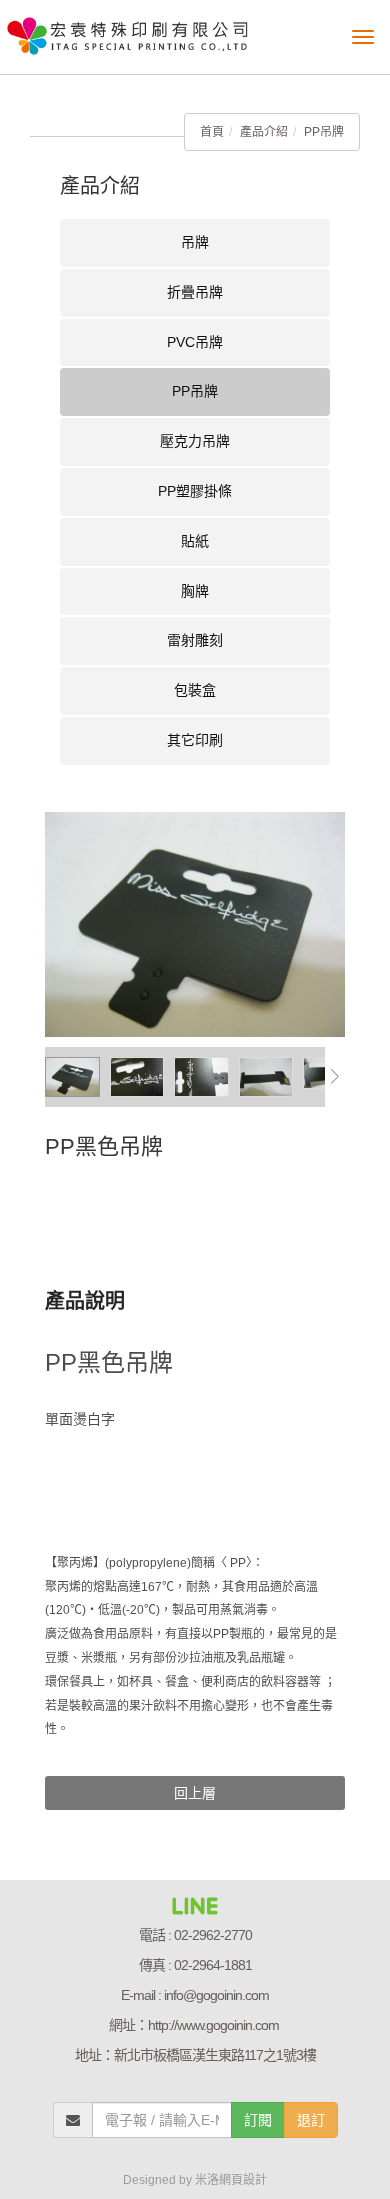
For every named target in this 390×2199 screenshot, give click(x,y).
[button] (335, 1077)
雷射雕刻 (195, 640)
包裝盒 (195, 690)
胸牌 (195, 591)
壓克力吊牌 (195, 441)
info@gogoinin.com (216, 1995)
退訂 (311, 2120)
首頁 (212, 132)
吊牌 (195, 242)
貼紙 (195, 541)
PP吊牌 (324, 132)
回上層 (195, 1793)
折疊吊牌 (195, 292)
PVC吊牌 (195, 342)
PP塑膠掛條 (195, 491)
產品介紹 (264, 132)
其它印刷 (195, 740)
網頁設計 (243, 2180)
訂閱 (258, 2120)
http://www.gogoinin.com (213, 2025)
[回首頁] (127, 30)
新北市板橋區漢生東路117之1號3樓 (215, 2055)
